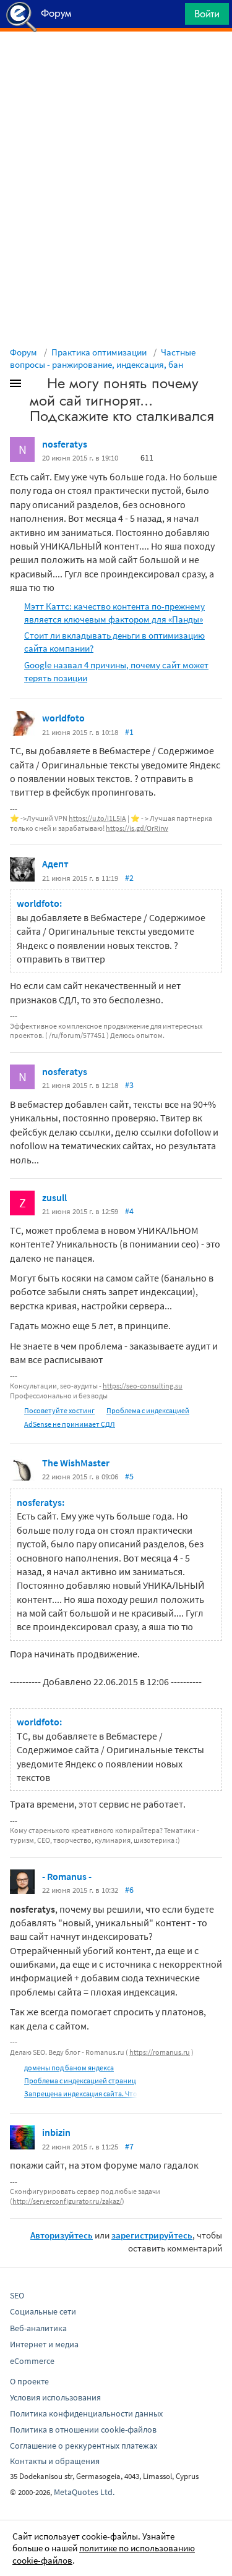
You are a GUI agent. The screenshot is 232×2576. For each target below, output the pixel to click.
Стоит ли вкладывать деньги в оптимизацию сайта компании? (114, 642)
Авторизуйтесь (62, 2235)
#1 (129, 732)
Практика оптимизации (99, 352)
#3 (129, 1085)
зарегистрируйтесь (152, 2235)
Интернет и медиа (44, 2344)
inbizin (56, 2132)
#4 (129, 1211)
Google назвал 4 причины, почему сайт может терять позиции (116, 671)
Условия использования (55, 2397)
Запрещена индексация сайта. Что (81, 2094)
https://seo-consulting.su (143, 1386)
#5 (129, 1476)
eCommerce (32, 2361)
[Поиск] (171, 17)
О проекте (29, 2381)
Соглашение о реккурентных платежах (84, 2446)
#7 (129, 2146)
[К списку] (36, 386)
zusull (54, 1197)
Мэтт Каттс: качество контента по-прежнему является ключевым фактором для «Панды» (114, 613)
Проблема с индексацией (148, 1410)
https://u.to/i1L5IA (97, 818)
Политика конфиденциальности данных (86, 2413)
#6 (129, 1890)
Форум (24, 352)
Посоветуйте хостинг (59, 1410)
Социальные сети (43, 2311)
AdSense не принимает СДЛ (70, 1424)
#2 (129, 878)
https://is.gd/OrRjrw (137, 828)
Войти (207, 14)
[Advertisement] (116, 62)
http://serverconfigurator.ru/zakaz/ (67, 2201)
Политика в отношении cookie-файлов (83, 2429)
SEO (17, 2295)
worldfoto (63, 718)
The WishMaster (76, 1463)
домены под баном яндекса (69, 2068)
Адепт (55, 864)
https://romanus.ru (160, 2052)
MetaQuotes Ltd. (84, 2492)
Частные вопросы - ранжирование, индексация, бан (103, 358)
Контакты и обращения (55, 2461)
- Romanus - (67, 1876)
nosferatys (65, 444)
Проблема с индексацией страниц (80, 2081)
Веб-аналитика (38, 2328)
